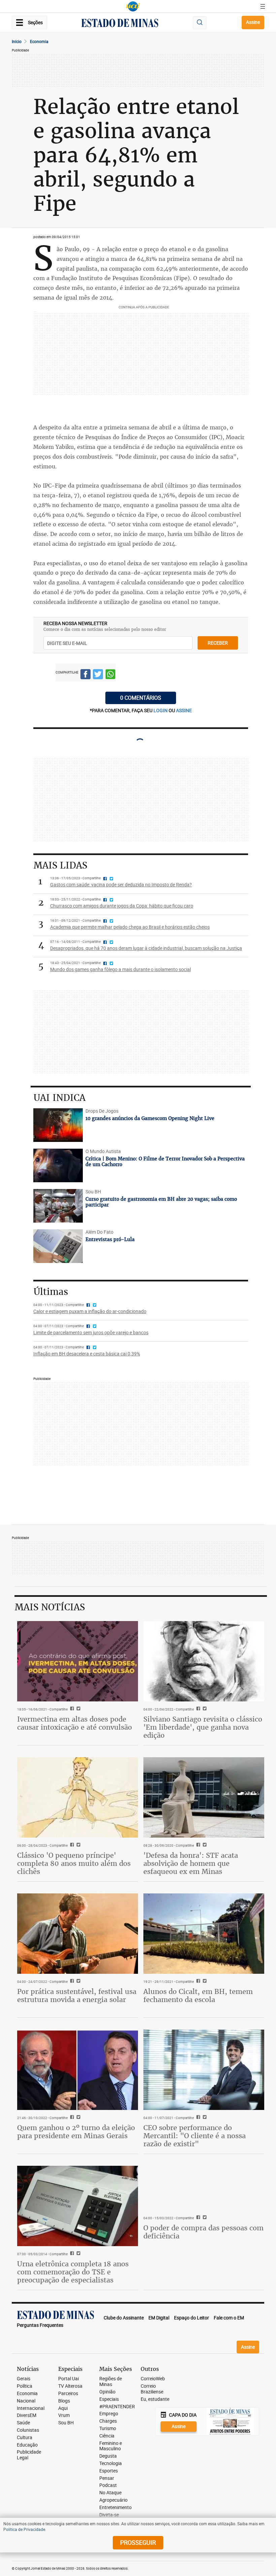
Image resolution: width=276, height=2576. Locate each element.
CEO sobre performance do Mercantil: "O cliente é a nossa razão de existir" (195, 2136)
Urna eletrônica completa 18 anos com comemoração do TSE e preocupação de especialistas (73, 2272)
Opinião (107, 2392)
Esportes (109, 2471)
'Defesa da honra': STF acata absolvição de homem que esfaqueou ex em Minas (191, 1863)
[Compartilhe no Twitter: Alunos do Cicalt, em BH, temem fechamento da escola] (204, 1982)
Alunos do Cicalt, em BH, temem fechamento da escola (198, 1995)
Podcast (108, 2485)
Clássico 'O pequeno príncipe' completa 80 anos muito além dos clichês (74, 1863)
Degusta (108, 2456)
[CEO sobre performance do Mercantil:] (204, 2070)
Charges (108, 2421)
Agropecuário (113, 2500)
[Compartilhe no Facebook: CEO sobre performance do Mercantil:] (197, 2118)
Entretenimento (115, 2508)
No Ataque (110, 2493)
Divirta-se (109, 2515)
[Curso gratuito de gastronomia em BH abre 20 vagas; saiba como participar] (58, 1206)
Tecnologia (111, 2464)
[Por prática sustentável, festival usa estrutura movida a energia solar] (78, 1934)
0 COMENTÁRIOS (141, 698)
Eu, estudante (155, 2399)
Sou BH (66, 2423)
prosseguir (138, 2542)
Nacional (26, 2401)
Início (17, 41)
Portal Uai (68, 2379)
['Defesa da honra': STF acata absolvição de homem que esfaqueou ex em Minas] (204, 1797)
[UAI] (133, 6)
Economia (39, 41)
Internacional (31, 2408)
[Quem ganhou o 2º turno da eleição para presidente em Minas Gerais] (78, 2070)
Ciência (107, 2436)
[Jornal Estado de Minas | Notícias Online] (120, 24)
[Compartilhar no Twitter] (98, 675)
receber (218, 643)
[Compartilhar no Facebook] (85, 675)
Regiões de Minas (111, 2382)
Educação (27, 2445)
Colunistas (28, 2430)
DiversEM (27, 2415)
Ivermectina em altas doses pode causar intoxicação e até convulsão (75, 1723)
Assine (253, 22)
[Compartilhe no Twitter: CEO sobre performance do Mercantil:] (204, 2118)
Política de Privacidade (24, 2529)
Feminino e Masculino (111, 2446)
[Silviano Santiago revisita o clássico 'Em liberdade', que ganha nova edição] (204, 1661)
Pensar (107, 2478)
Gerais (24, 2379)
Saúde (23, 2423)
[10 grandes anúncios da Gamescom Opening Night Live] (58, 1125)
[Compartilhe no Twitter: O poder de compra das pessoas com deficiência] (204, 2218)
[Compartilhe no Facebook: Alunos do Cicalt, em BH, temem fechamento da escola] (197, 1982)
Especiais (109, 2399)
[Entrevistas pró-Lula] (58, 1246)
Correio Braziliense (152, 2389)
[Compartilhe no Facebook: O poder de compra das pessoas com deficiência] (197, 2218)
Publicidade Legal (29, 2455)
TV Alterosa (70, 2386)
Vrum (64, 2415)
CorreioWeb (153, 2379)
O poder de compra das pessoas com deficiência (203, 2232)
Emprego (109, 2414)
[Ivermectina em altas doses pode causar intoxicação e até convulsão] (78, 1661)
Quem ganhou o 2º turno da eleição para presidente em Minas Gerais (76, 2132)
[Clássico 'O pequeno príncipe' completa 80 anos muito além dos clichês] (78, 1797)
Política (25, 2386)
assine (184, 710)
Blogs (64, 2401)
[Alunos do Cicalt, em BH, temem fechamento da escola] (204, 1934)
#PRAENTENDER (117, 2407)
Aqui (63, 2408)
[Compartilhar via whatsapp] (110, 675)
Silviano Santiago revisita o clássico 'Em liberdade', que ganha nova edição (203, 1727)
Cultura (25, 2438)
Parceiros (68, 2394)
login (161, 710)
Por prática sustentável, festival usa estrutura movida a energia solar (77, 1995)
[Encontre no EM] (200, 23)
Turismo (108, 2429)
